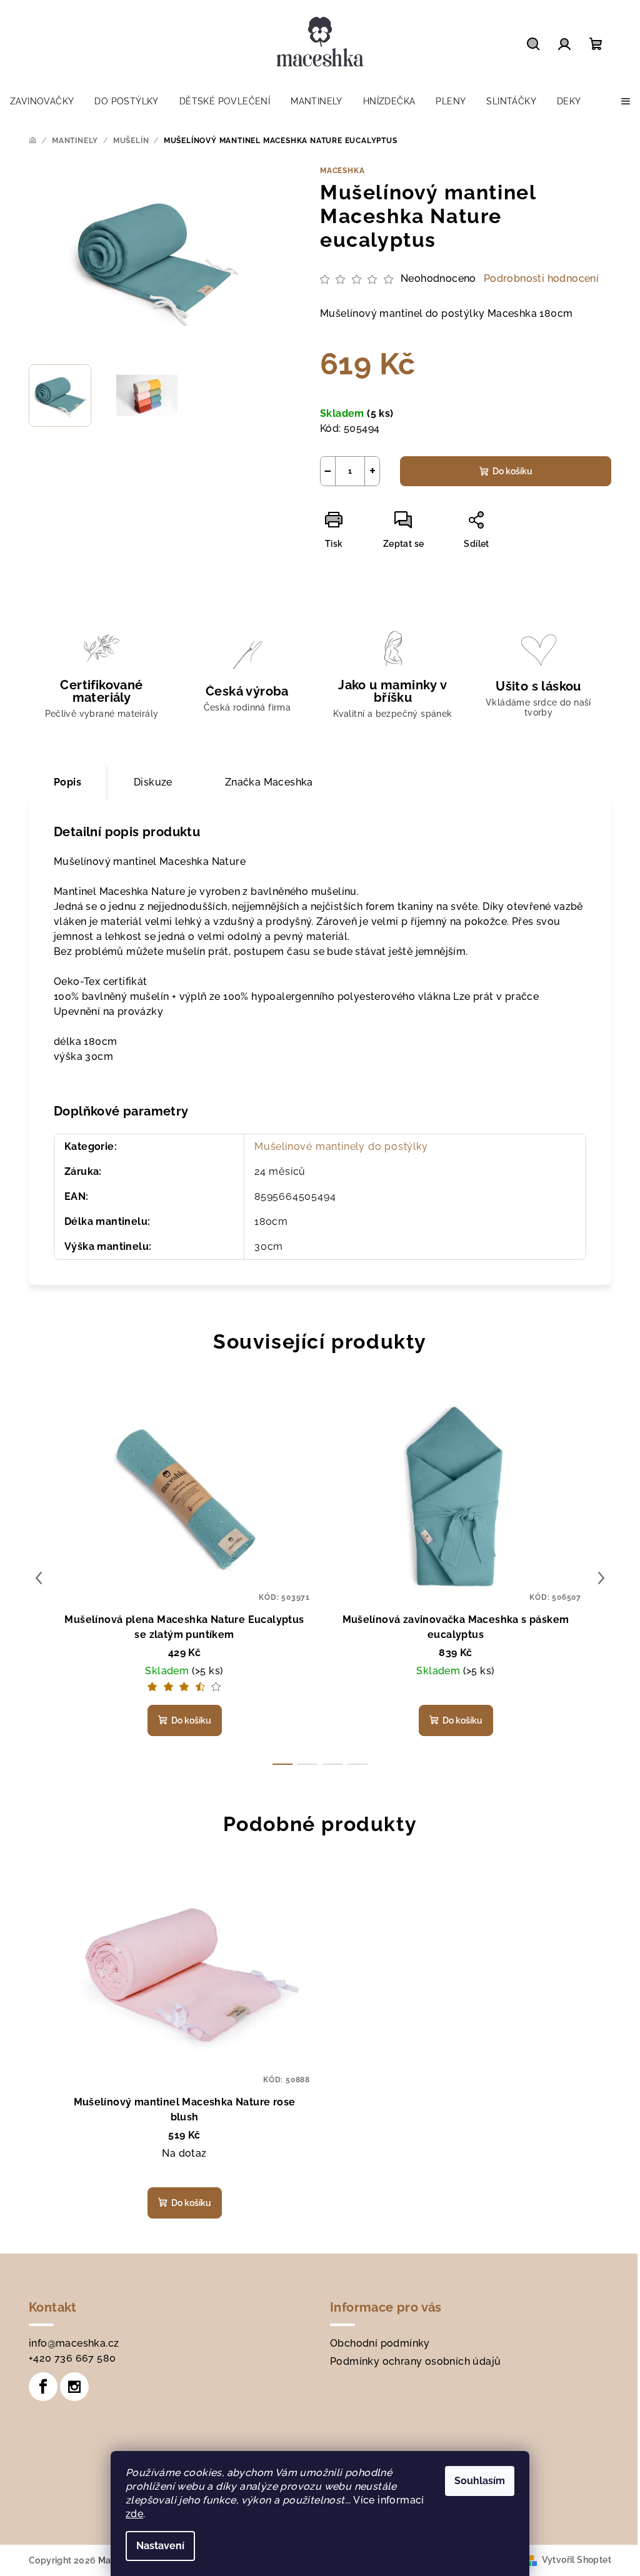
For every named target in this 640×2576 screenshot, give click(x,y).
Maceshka (342, 171)
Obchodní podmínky (380, 2343)
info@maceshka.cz (74, 2343)
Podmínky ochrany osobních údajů (415, 2361)
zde (134, 2514)
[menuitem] (42, 101)
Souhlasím (480, 2481)
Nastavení (160, 2546)
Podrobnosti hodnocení (541, 278)
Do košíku (512, 471)
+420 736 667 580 (72, 2358)
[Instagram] (74, 2387)
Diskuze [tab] (153, 782)
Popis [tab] (67, 782)
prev (39, 1578)
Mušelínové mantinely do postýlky (341, 1146)
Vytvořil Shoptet (577, 2560)
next (601, 1578)
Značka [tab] (269, 782)
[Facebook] (43, 2387)
